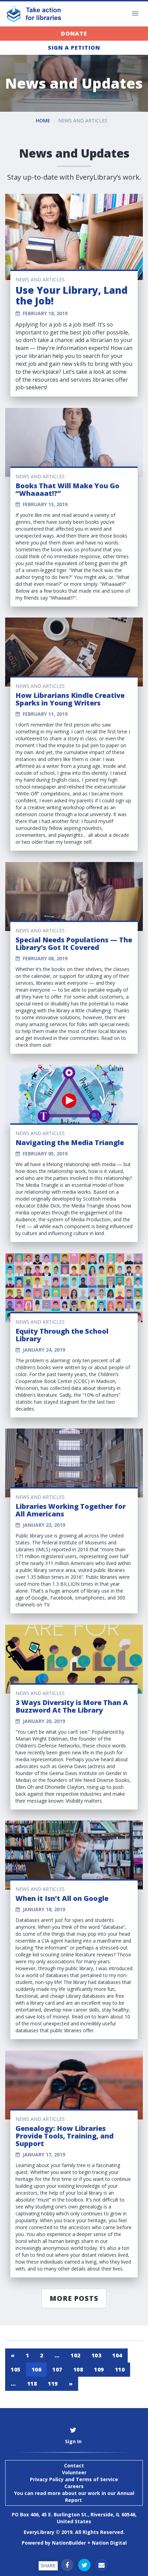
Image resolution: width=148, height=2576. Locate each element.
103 (97, 2355)
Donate (74, 33)
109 (99, 2369)
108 (78, 2369)
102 (76, 2355)
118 (32, 2384)
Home (43, 121)
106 (37, 2369)
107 (57, 2369)
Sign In (73, 2441)
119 (53, 2384)
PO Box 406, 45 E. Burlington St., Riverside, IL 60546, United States (74, 2518)
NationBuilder (69, 2543)
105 (16, 2369)
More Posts (74, 2298)
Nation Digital (109, 2543)
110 (120, 2369)
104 (117, 2355)
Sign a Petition (74, 48)
